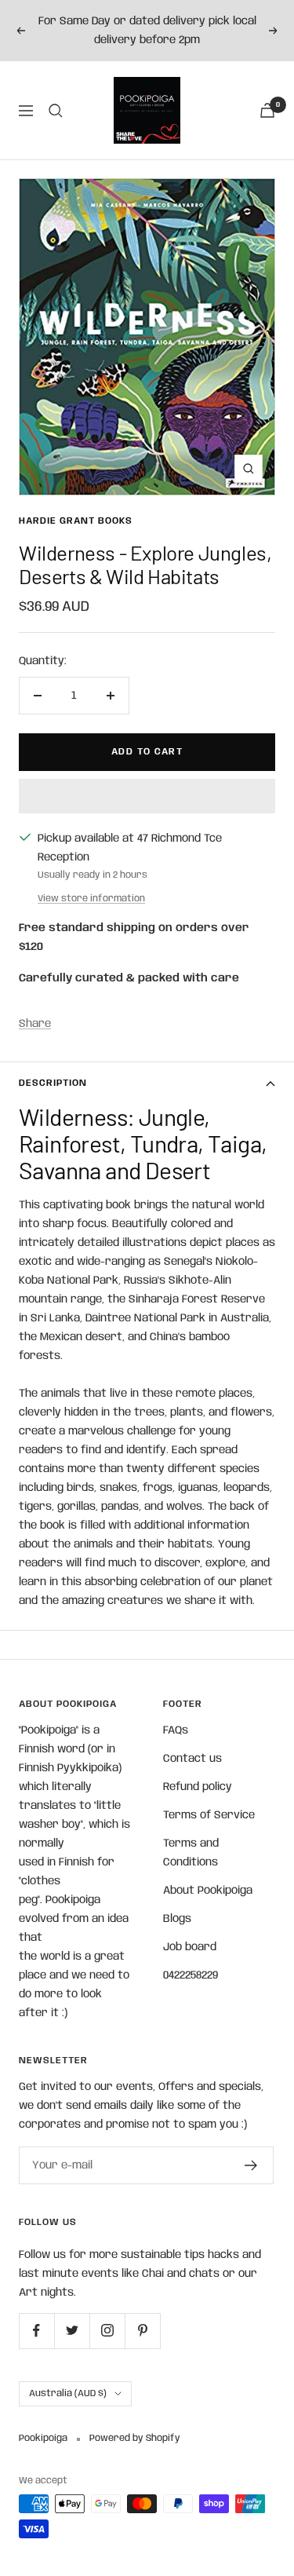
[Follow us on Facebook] (36, 2331)
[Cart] (267, 110)
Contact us (192, 1759)
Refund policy (198, 1787)
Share (35, 1024)
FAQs (176, 1730)
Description (53, 1083)
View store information (91, 899)
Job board (190, 1947)
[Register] (251, 2165)
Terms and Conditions (191, 1853)
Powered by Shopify (135, 2438)
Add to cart (147, 752)
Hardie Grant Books (76, 521)
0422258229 (191, 1975)
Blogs (177, 1919)
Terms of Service (209, 1815)
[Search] (56, 111)
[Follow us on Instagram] (107, 2331)
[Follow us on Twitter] (72, 2331)
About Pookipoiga (208, 1891)
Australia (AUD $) (68, 2393)
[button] (147, 796)
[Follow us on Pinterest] (142, 2331)
